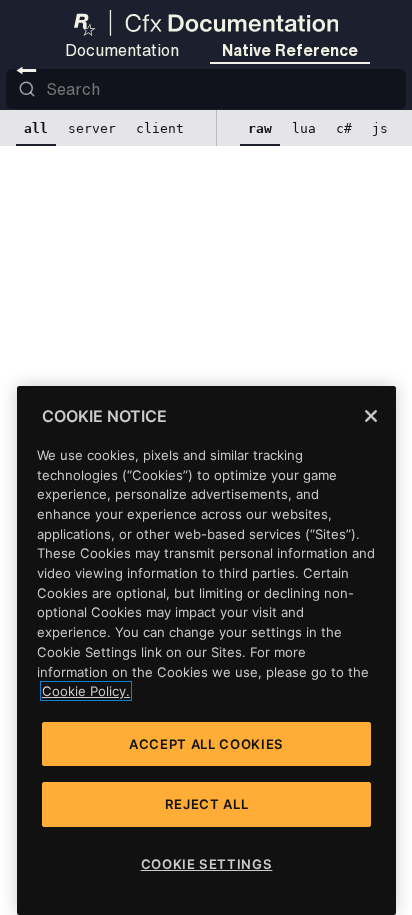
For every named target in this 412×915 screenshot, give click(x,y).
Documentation (122, 50)
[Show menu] (26, 70)
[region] (206, 650)
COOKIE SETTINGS (207, 864)
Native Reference (290, 50)
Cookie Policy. (86, 691)
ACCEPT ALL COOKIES (206, 744)
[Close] (371, 416)
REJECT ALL (207, 804)
